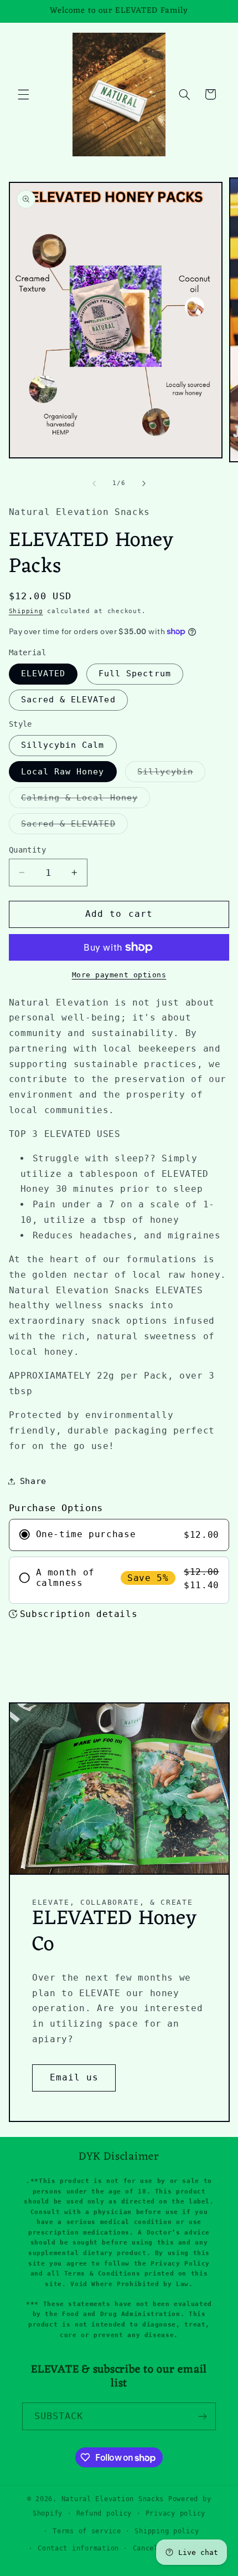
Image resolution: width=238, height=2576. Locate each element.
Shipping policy (167, 2531)
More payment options (119, 975)
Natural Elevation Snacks (115, 2499)
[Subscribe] (203, 2416)
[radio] (119, 1535)
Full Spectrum (135, 673)
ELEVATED (43, 673)
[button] (23, 94)
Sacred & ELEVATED (74, 826)
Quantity (27, 850)
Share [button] (33, 1481)
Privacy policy (175, 2513)
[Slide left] (94, 483)
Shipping (26, 611)
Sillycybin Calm (63, 745)
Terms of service (87, 2531)
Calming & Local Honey (86, 800)
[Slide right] (144, 483)
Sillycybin (171, 774)
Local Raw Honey (63, 771)
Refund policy (104, 2513)
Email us (74, 2077)
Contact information (78, 2548)
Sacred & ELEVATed (68, 699)
